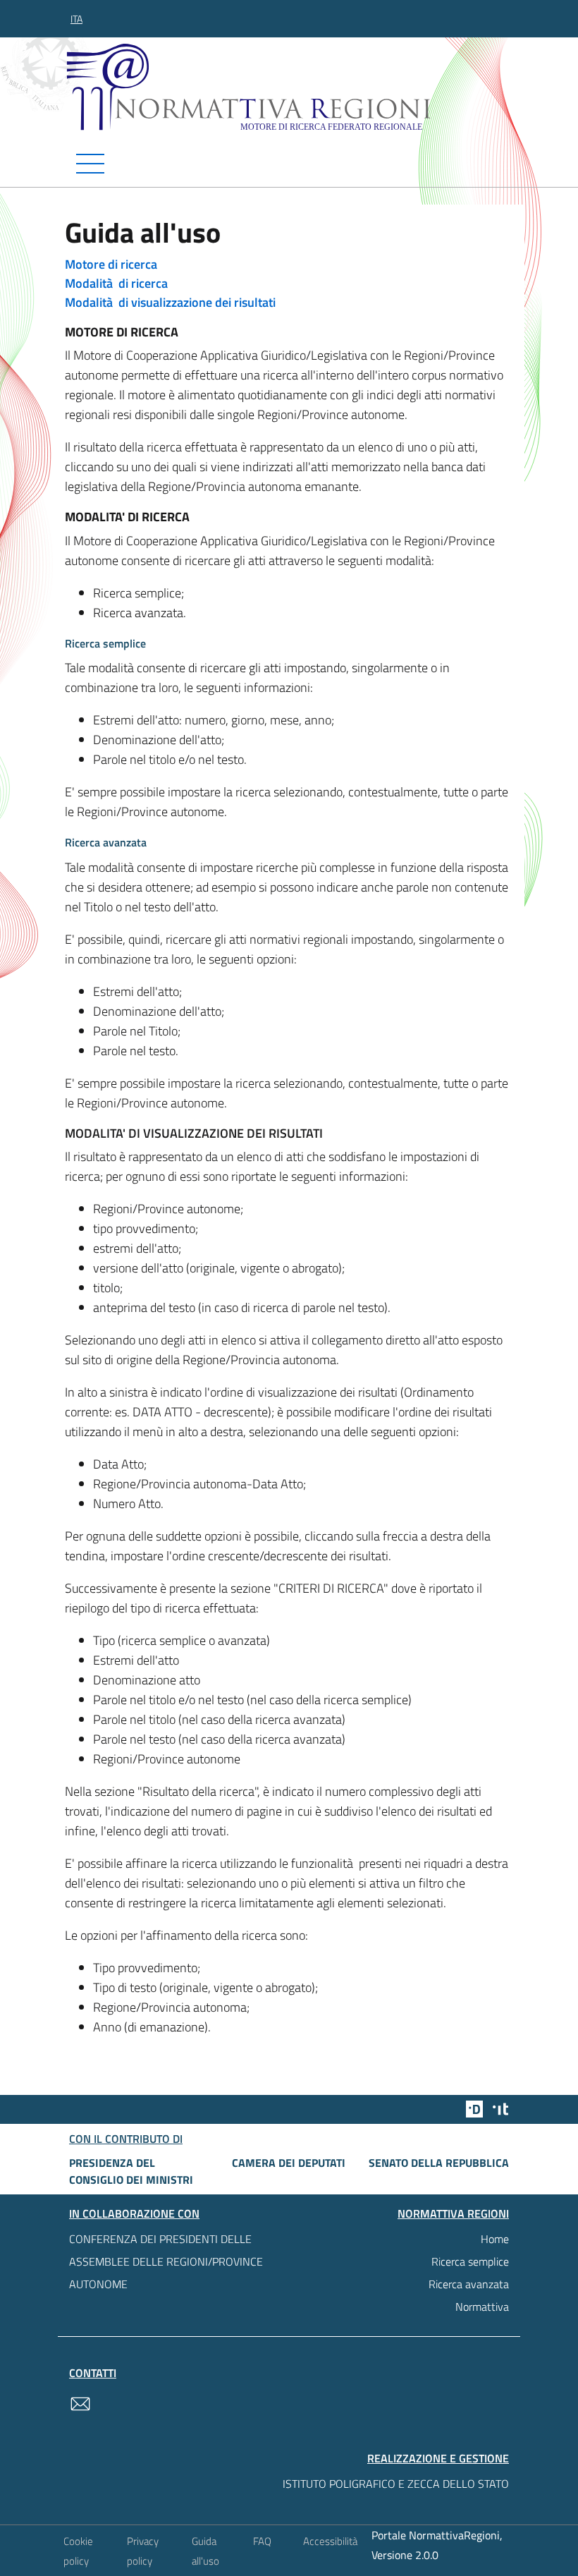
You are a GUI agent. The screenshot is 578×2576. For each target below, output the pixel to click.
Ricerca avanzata (469, 2284)
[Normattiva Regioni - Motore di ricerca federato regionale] (293, 87)
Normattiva (482, 2307)
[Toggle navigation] (289, 164)
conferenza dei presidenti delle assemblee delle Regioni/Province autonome (166, 2261)
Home (495, 2239)
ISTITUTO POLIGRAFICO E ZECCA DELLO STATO (396, 2484)
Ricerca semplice (470, 2261)
